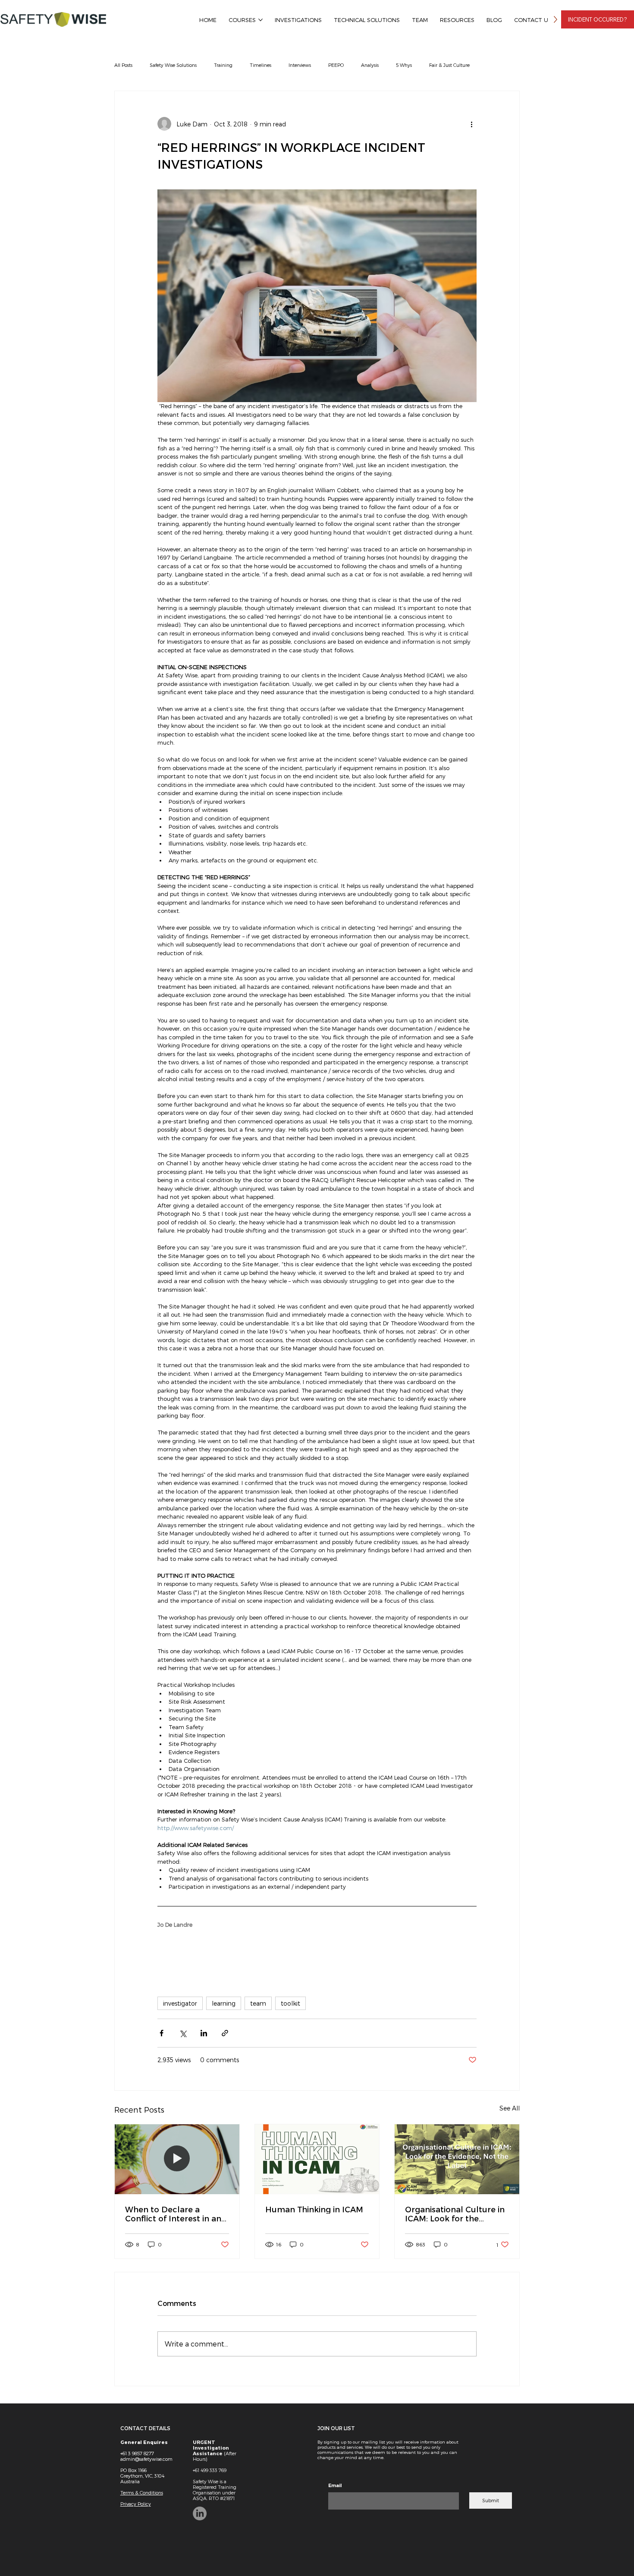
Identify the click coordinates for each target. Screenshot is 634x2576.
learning (224, 2003)
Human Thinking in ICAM (314, 2209)
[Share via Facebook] (162, 2033)
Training (223, 65)
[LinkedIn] (200, 2513)
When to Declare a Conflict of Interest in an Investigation (173, 2214)
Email (335, 2485)
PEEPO (336, 65)
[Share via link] (225, 2033)
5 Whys (404, 65)
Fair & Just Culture (449, 65)
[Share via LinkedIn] (204, 2033)
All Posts (123, 65)
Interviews (300, 65)
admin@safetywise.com (146, 2459)
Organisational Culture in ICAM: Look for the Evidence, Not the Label (455, 2214)
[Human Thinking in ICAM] (317, 2159)
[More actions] (471, 124)
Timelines (261, 65)
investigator (180, 2003)
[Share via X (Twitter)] (183, 2033)
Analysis (370, 65)
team (258, 2003)
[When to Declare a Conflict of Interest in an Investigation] (177, 2159)
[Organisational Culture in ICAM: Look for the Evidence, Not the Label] (457, 2159)
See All (510, 2108)
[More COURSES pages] (261, 20)
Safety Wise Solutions (173, 65)
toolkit (290, 2003)
